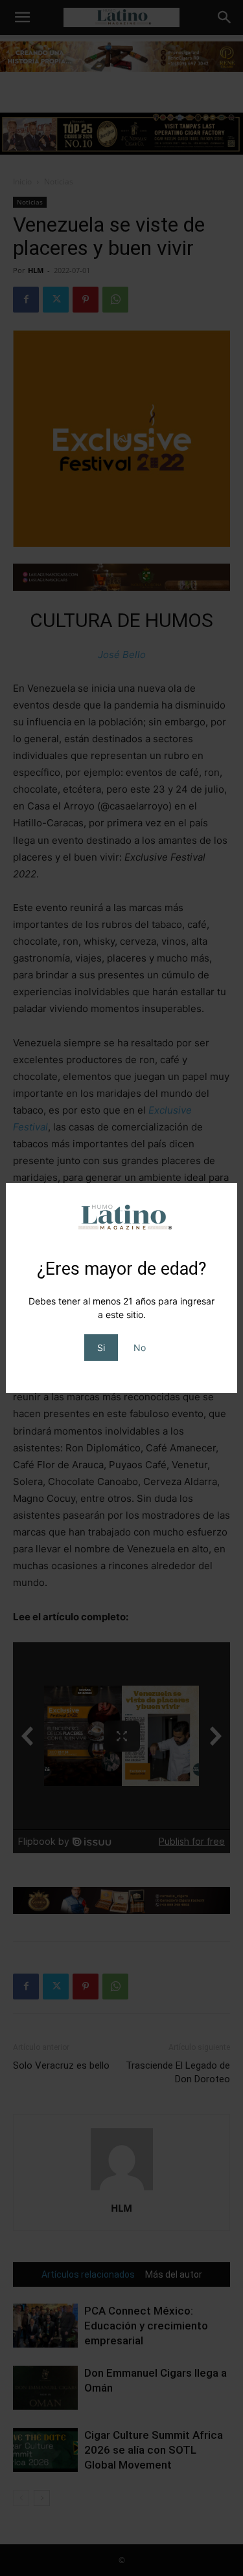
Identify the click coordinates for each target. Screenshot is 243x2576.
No (140, 1348)
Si (101, 1348)
